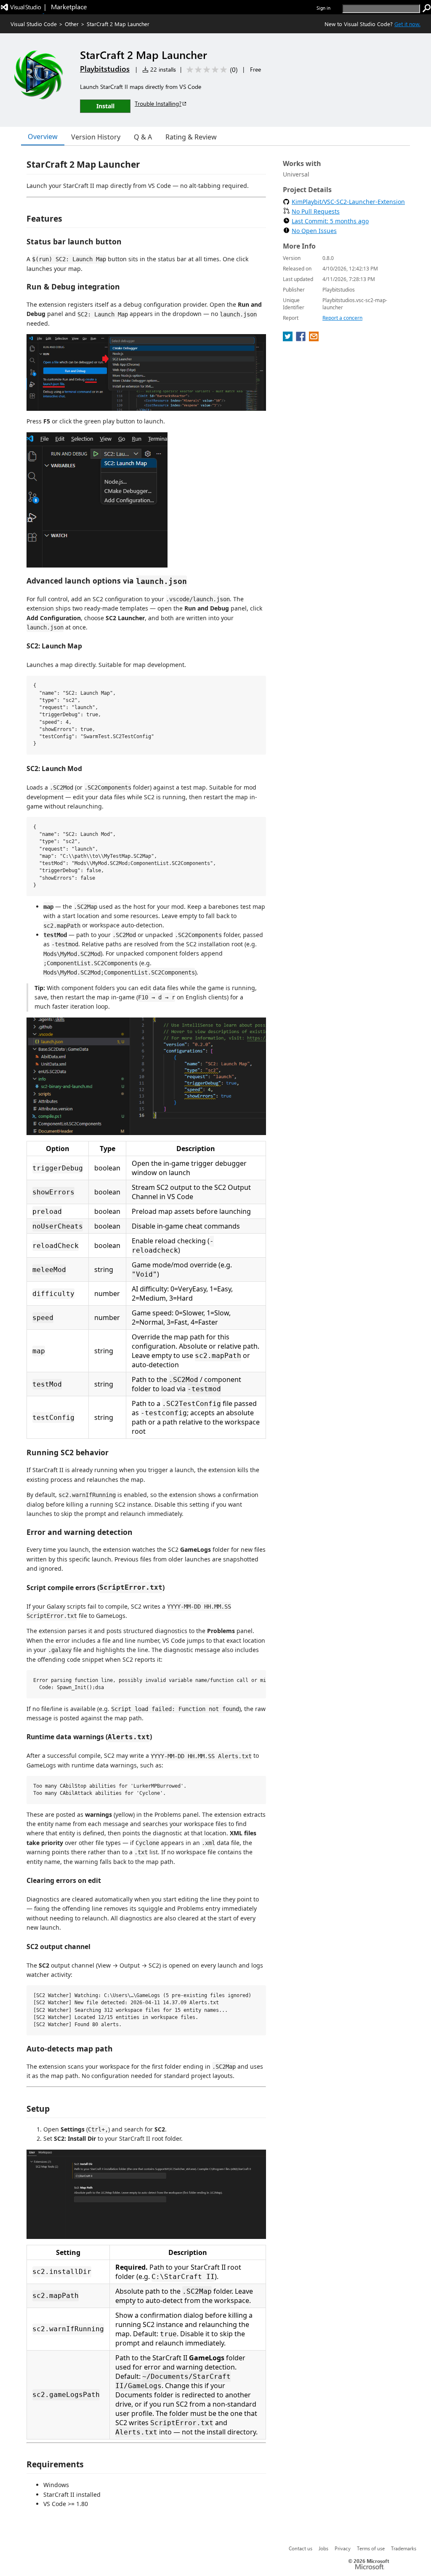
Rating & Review (191, 137)
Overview (43, 137)
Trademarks (404, 2548)
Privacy (343, 2548)
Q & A (143, 137)
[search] (427, 8)
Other (72, 24)
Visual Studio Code (34, 24)
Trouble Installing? (158, 103)
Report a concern (342, 318)
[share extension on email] (314, 339)
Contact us (301, 2548)
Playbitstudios (105, 69)
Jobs (323, 2548)
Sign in (323, 8)
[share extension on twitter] (289, 339)
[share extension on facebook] (302, 339)
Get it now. (407, 24)
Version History (96, 137)
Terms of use (371, 2548)
